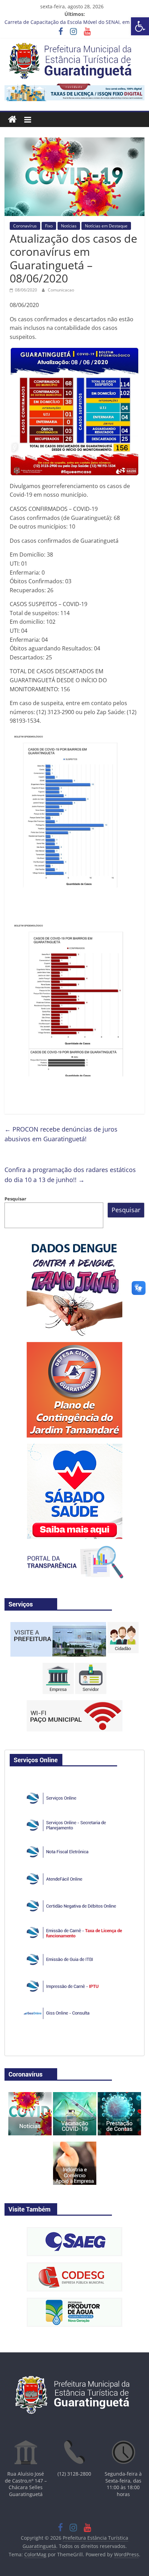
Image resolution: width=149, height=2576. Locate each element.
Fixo (49, 226)
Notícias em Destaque (106, 226)
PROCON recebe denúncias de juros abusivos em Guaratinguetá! (61, 1134)
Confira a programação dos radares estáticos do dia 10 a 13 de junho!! (70, 1175)
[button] (140, 26)
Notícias (69, 226)
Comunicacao (61, 290)
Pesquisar (15, 1199)
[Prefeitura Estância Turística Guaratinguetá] (12, 120)
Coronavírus (25, 226)
